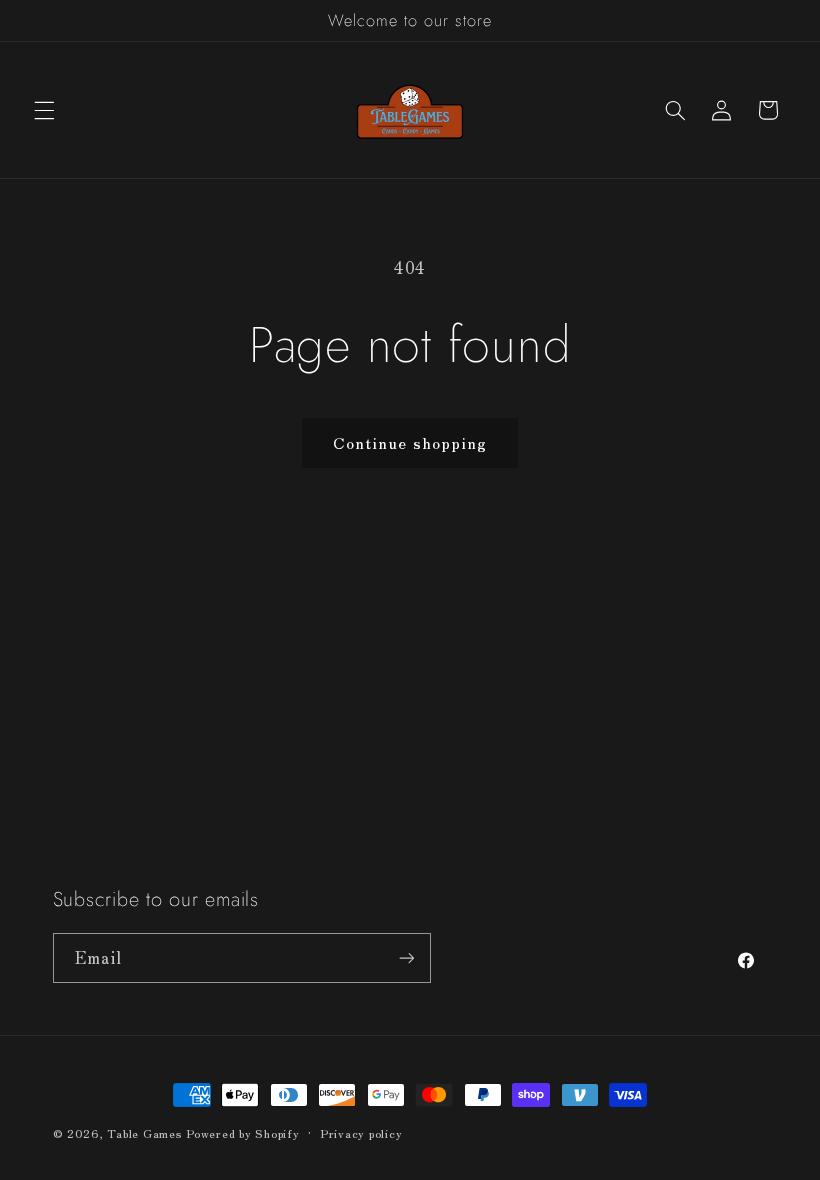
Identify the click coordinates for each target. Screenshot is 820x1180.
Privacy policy (361, 1133)
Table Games (144, 1133)
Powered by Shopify (242, 1133)
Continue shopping (410, 442)
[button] (44, 110)
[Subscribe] (406, 957)
